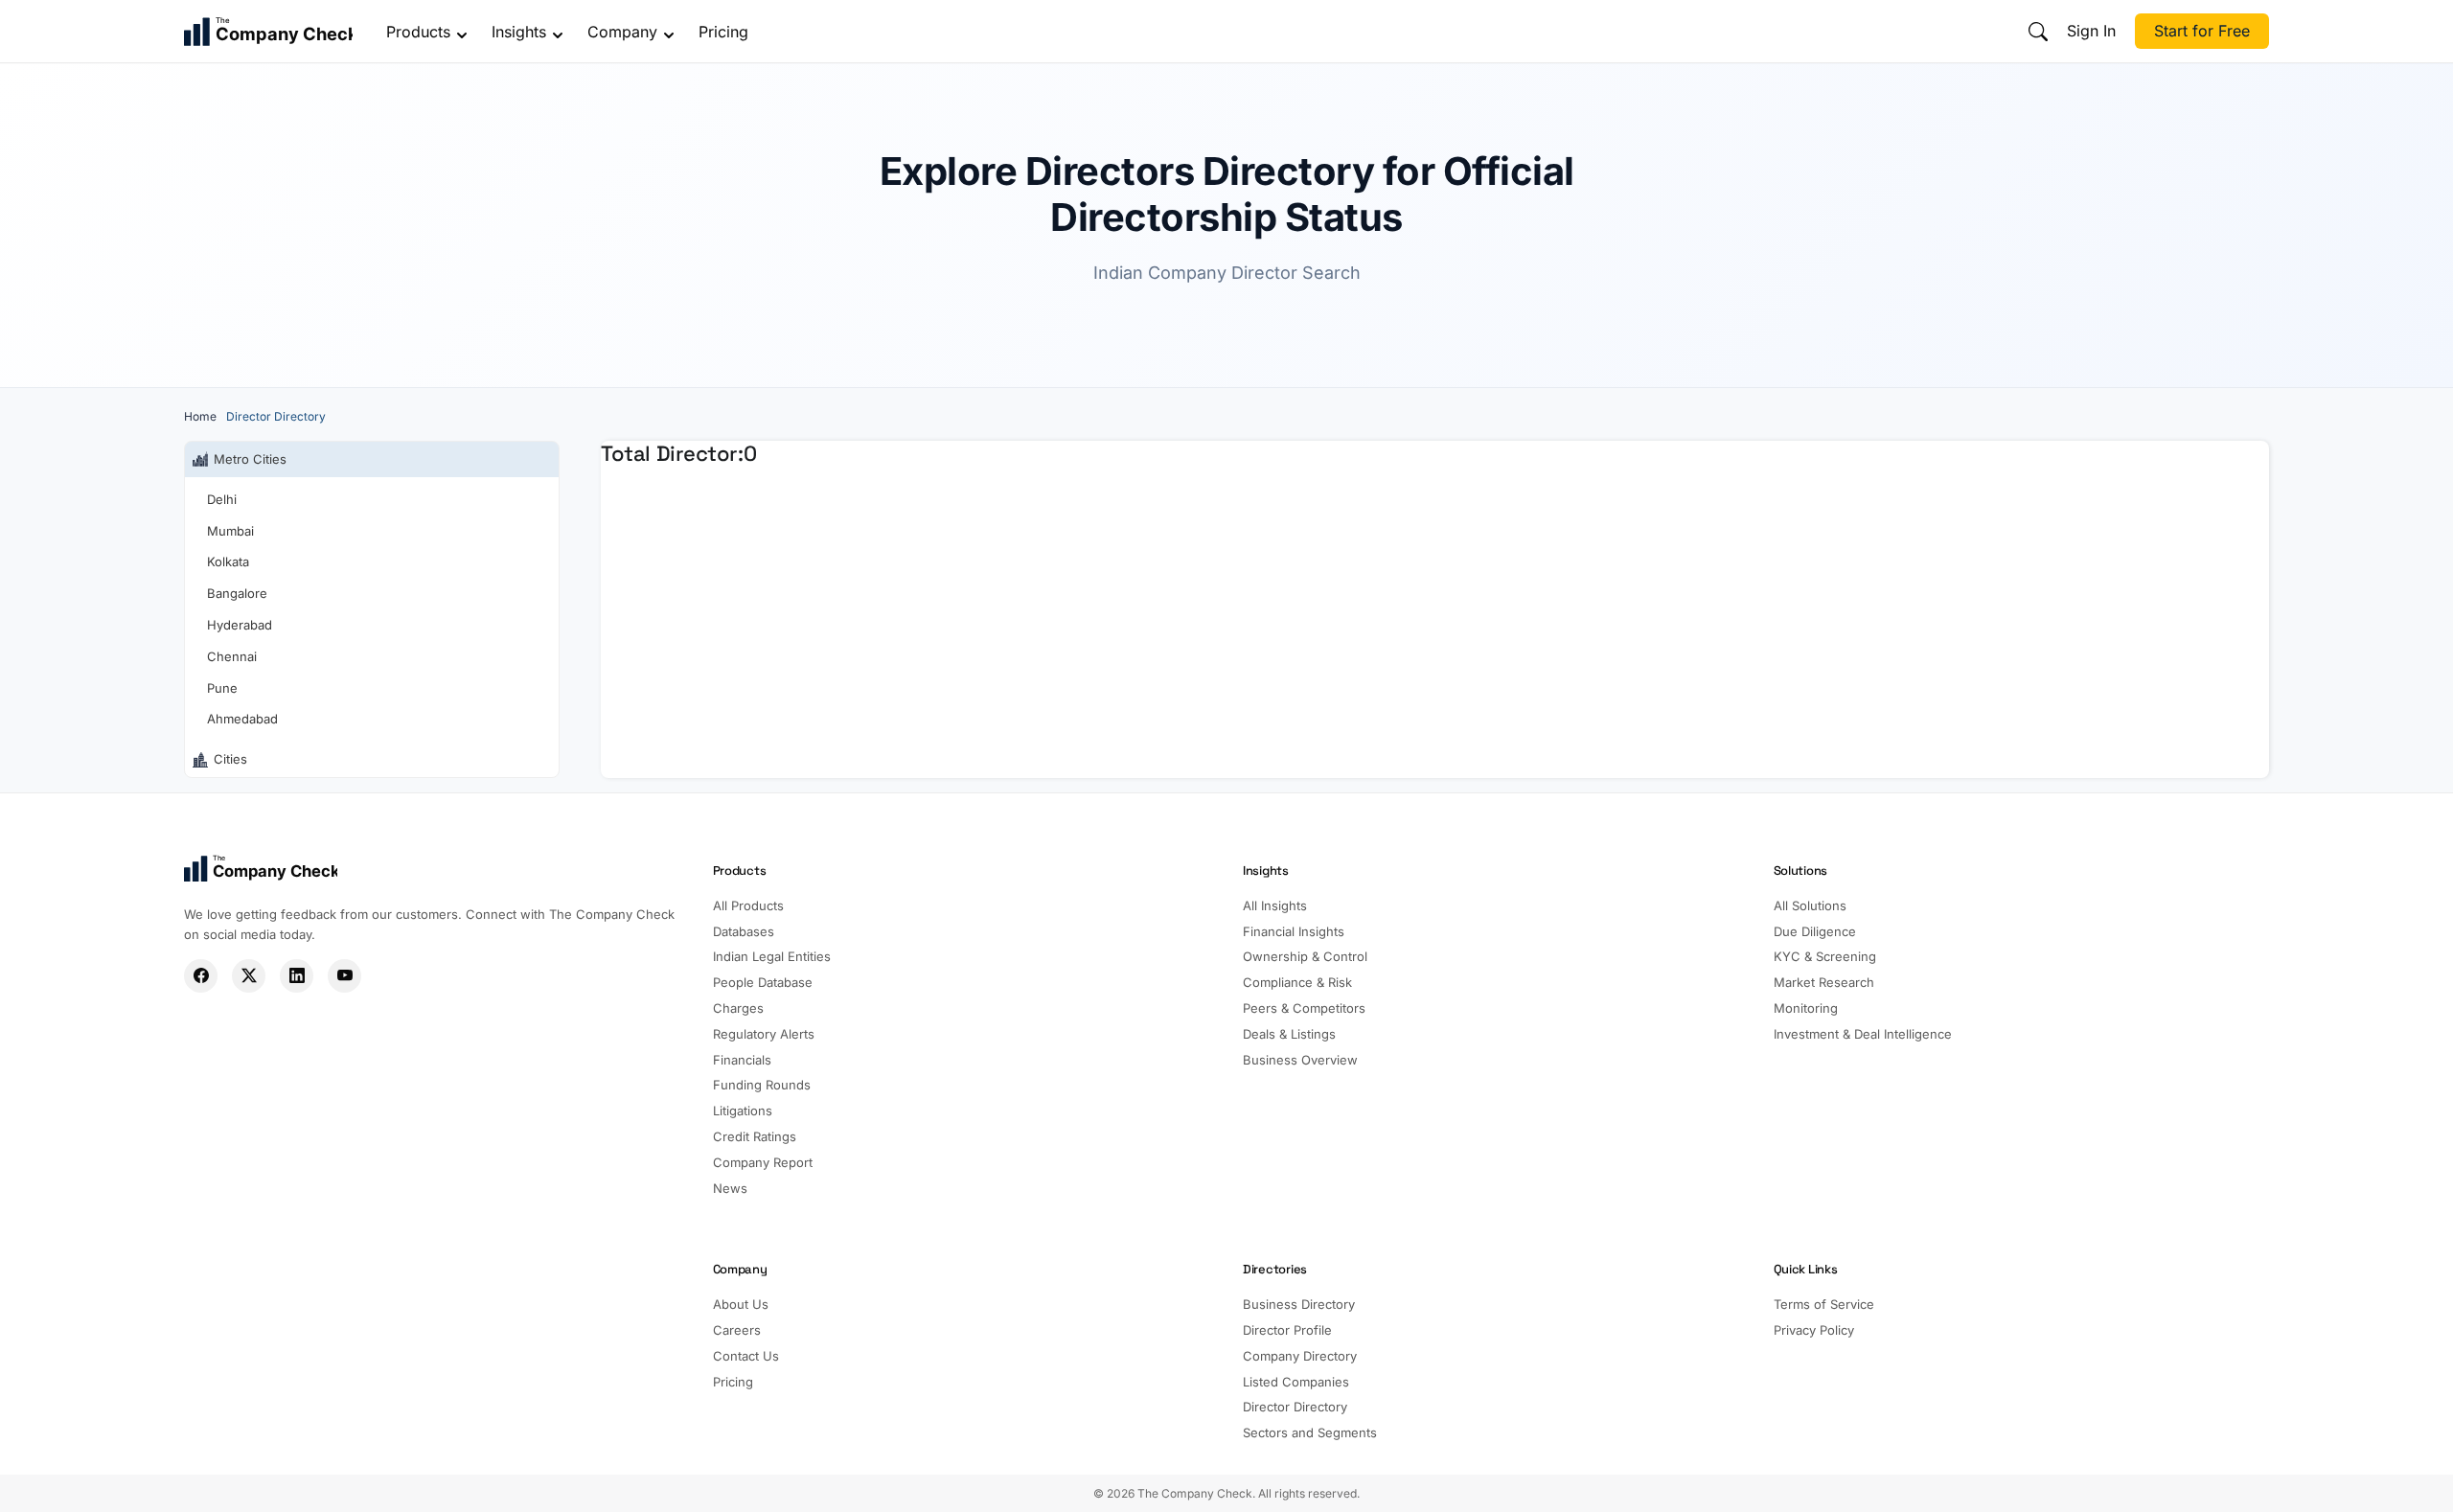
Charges (738, 1008)
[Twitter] (249, 976)
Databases (744, 931)
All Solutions (1810, 905)
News (730, 1188)
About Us (741, 1304)
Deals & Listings (1289, 1034)
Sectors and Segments (1310, 1432)
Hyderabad (240, 625)
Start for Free (2202, 31)
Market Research (1824, 982)
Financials (742, 1060)
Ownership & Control (1305, 956)
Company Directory (1300, 1356)
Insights (519, 32)
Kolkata (228, 561)
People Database (763, 982)
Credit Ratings (755, 1136)
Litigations (743, 1111)
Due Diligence (1815, 931)
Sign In (2091, 31)
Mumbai (230, 531)
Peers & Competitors (1304, 1008)
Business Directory (1299, 1304)
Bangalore (237, 593)
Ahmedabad (242, 719)
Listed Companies (1296, 1382)
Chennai (232, 656)
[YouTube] (344, 976)
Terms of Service (1824, 1304)
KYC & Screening (1825, 956)
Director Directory (1295, 1407)
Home (200, 416)
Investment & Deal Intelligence (1863, 1034)
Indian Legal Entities (772, 956)
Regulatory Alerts (764, 1034)
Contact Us (746, 1356)
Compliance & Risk (1297, 982)
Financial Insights (1294, 931)
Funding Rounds (762, 1085)
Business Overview (1300, 1060)
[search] (2038, 32)
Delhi (222, 499)
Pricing (723, 32)
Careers (737, 1330)
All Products (748, 905)
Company (622, 32)
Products (418, 32)
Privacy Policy (1814, 1330)
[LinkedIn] (297, 976)
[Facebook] (201, 976)
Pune (222, 688)
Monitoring (1806, 1008)
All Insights (1275, 905)
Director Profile (1287, 1330)
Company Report (763, 1162)
